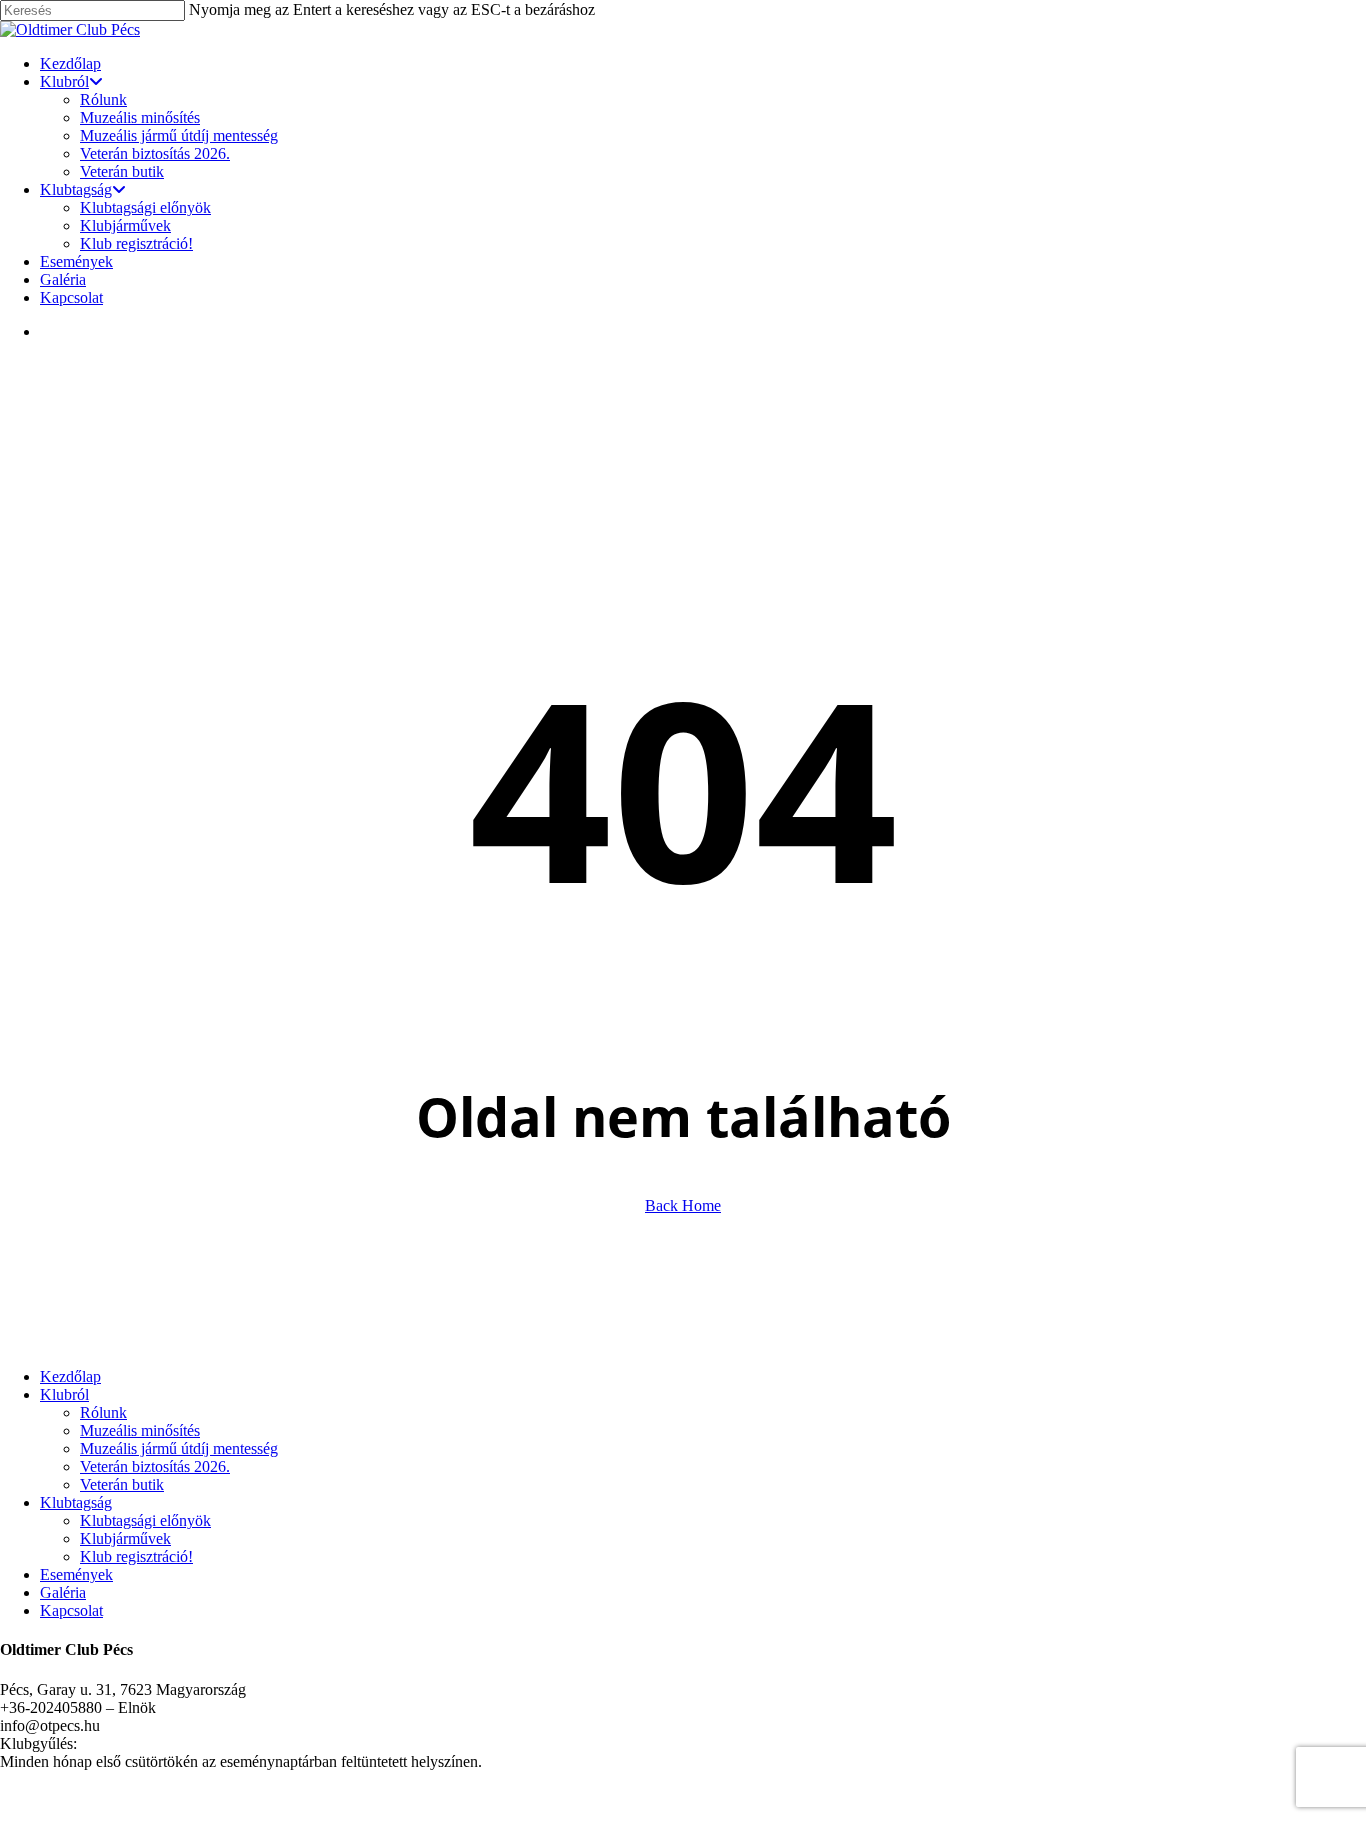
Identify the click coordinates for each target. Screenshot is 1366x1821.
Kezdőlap (70, 1376)
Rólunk (103, 1412)
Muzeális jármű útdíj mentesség (179, 1448)
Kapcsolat (71, 1610)
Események (76, 1574)
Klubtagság (76, 1502)
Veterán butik (122, 1484)
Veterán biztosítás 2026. (155, 1466)
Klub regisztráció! (136, 1556)
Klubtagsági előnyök (145, 1520)
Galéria (63, 1592)
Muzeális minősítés (140, 1430)
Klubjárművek (125, 1538)
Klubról (64, 1394)
